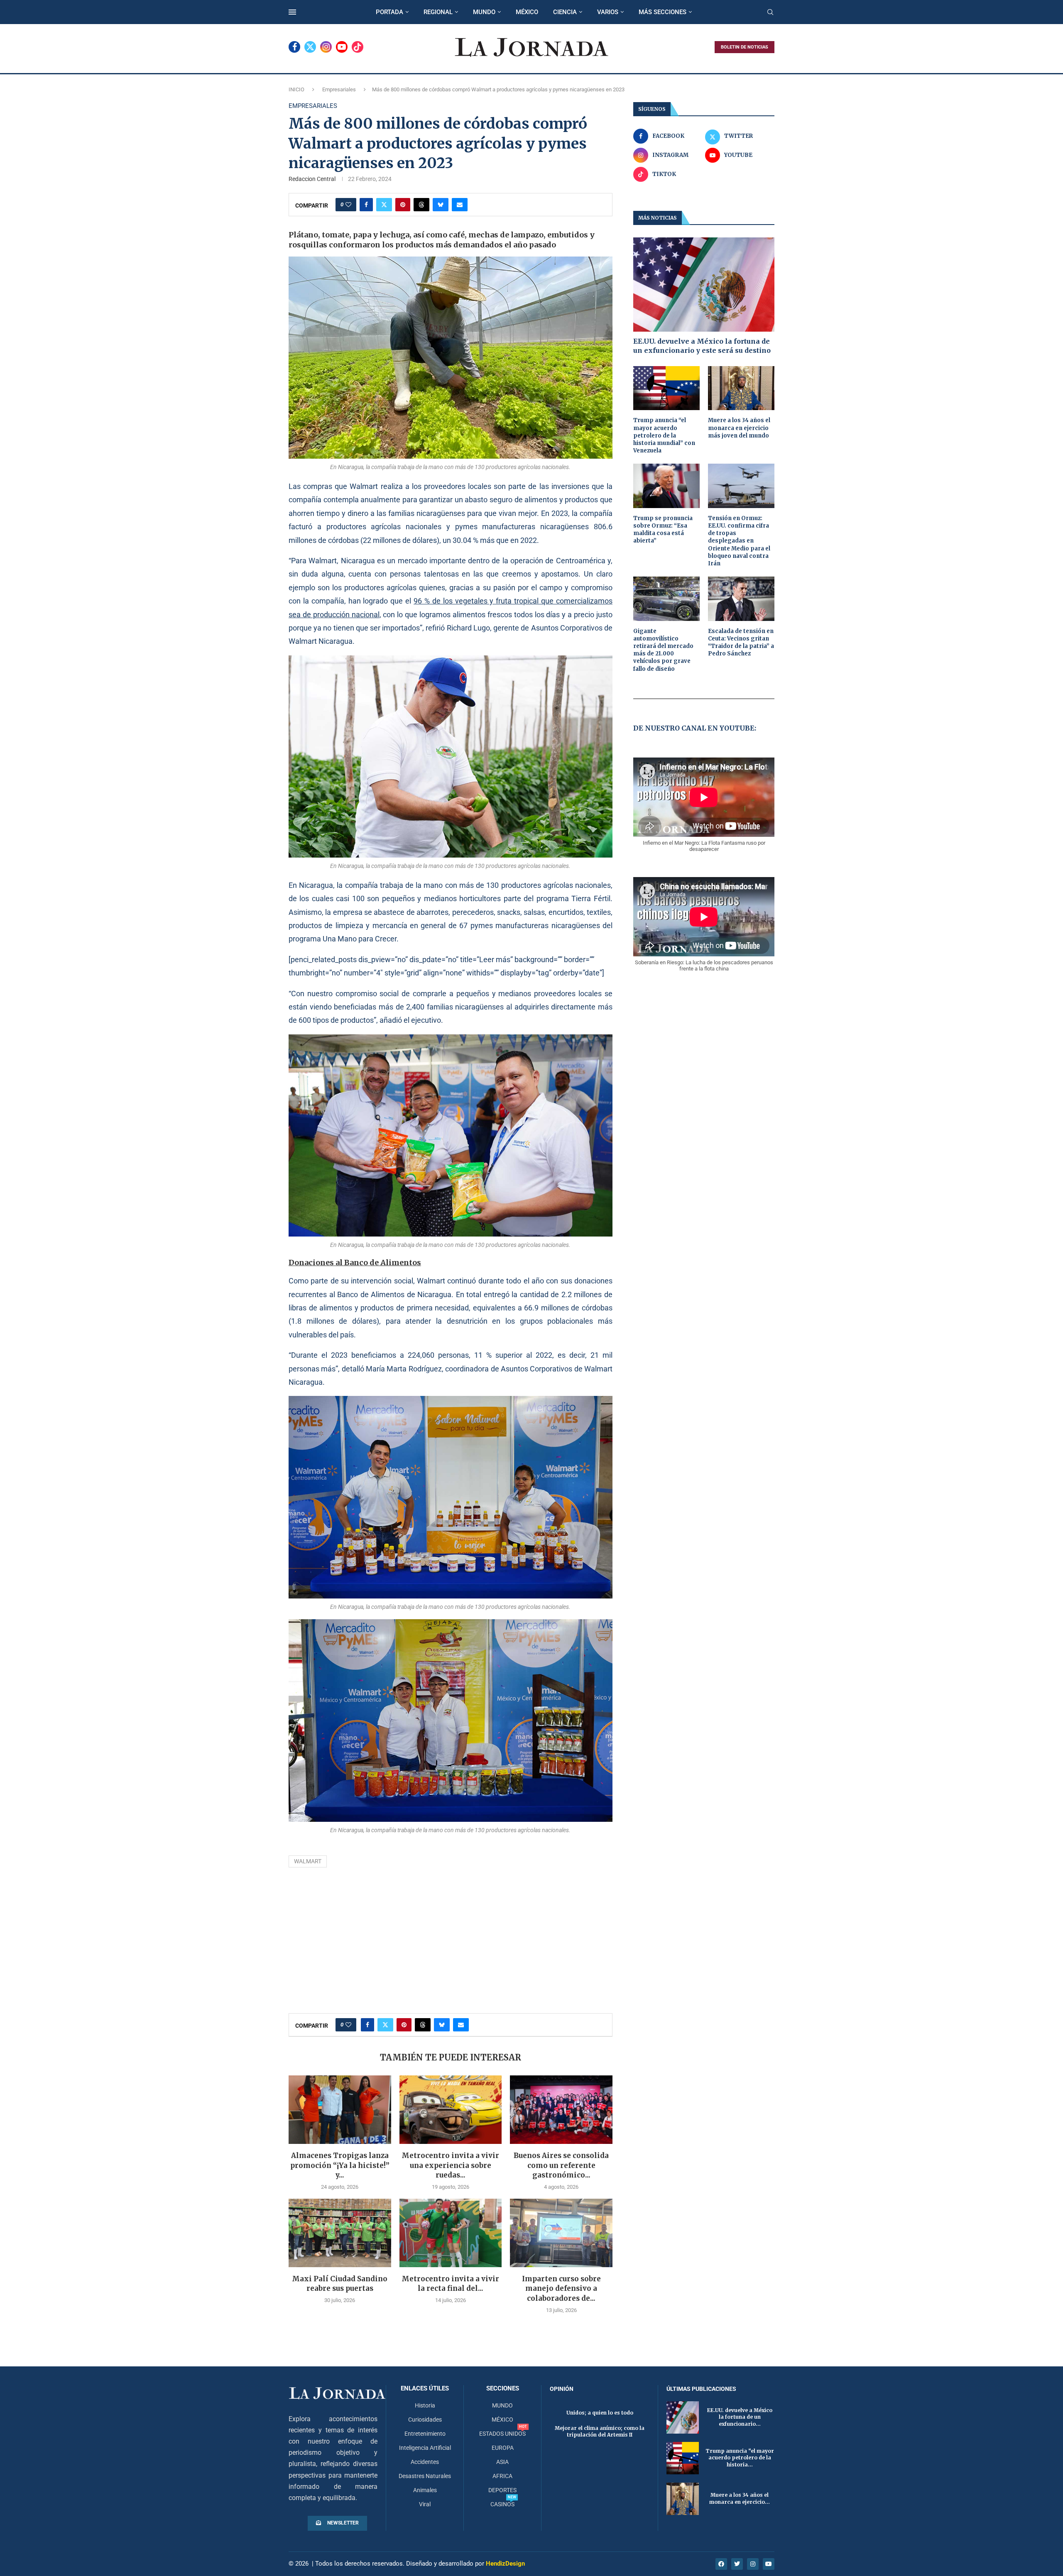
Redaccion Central (312, 179)
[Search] (770, 12)
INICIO (296, 89)
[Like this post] (348, 205)
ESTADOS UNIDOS (502, 2434)
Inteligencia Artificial (425, 2448)
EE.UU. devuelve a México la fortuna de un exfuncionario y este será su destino (702, 346)
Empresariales (339, 89)
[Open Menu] (292, 12)
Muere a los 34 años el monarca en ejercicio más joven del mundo (739, 428)
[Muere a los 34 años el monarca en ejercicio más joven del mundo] (741, 388)
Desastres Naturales (425, 2476)
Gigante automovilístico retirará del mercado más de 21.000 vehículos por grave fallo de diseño (663, 650)
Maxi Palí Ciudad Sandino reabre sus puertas (340, 2284)
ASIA (502, 2462)
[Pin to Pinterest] (403, 205)
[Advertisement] (451, 1943)
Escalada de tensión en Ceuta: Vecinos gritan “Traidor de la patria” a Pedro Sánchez (741, 643)
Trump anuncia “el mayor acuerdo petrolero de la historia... (740, 2458)
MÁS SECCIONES (663, 12)
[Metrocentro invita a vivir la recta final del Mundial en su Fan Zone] (451, 2233)
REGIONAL (438, 12)
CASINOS (502, 2504)
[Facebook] (294, 47)
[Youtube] (342, 47)
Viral (425, 2504)
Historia (425, 2405)
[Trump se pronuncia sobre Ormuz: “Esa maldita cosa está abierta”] (666, 486)
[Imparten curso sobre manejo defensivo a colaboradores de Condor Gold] (561, 2233)
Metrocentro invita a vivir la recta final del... (450, 2284)
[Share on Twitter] (384, 205)
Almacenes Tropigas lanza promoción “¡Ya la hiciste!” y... (340, 2165)
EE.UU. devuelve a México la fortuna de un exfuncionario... (740, 2417)
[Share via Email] (460, 205)
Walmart (308, 1861)
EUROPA (503, 2448)
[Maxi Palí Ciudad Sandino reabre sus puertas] (340, 2233)
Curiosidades (425, 2420)
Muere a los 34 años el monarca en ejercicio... (740, 2498)
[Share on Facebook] (366, 205)
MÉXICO (527, 12)
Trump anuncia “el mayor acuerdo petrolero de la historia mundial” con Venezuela (664, 435)
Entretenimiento (425, 2434)
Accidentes (425, 2462)
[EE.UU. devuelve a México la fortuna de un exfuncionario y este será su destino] (704, 285)
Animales (425, 2490)
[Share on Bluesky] (441, 205)
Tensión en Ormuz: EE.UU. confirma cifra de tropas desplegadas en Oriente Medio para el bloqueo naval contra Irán (739, 541)
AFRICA (502, 2476)
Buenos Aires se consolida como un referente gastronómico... (561, 2165)
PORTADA (389, 12)
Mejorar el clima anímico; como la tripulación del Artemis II (600, 2432)
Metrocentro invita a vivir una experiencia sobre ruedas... (450, 2165)
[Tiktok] (358, 47)
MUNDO (484, 12)
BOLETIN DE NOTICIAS (745, 47)
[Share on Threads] (421, 205)
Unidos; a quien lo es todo (600, 2413)
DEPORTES (502, 2490)
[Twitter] (310, 47)
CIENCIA (565, 12)
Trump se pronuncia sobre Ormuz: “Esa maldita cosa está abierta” (663, 530)
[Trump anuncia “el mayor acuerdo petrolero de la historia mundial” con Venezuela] (666, 388)
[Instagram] (326, 47)
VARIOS (608, 12)
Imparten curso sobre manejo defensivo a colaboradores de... (561, 2289)
